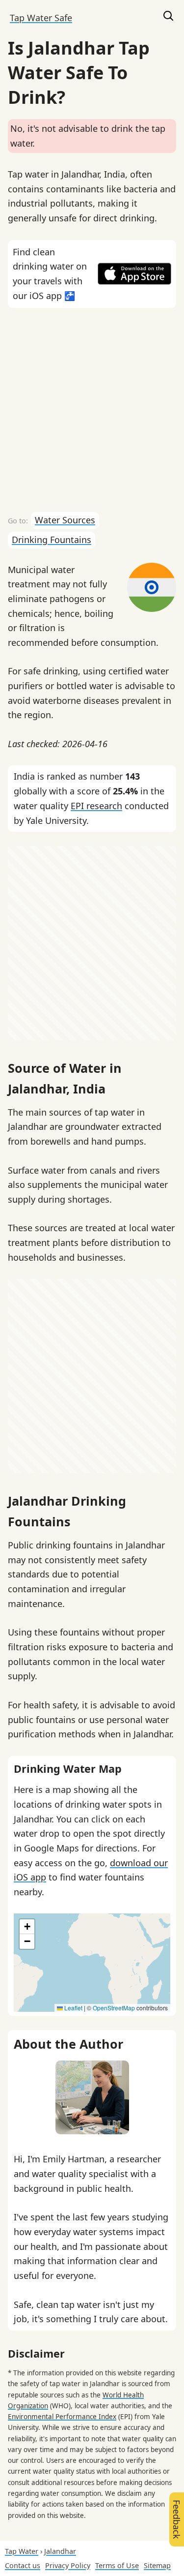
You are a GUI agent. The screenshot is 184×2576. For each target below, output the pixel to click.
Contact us (23, 2565)
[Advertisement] (92, 410)
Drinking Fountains (52, 540)
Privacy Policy (68, 2565)
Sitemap (157, 2565)
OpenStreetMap (114, 2008)
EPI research (96, 806)
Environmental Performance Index (62, 2417)
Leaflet (73, 2008)
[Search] (168, 18)
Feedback (177, 2519)
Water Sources (65, 520)
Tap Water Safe (41, 18)
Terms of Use (117, 2565)
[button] (27, 1927)
